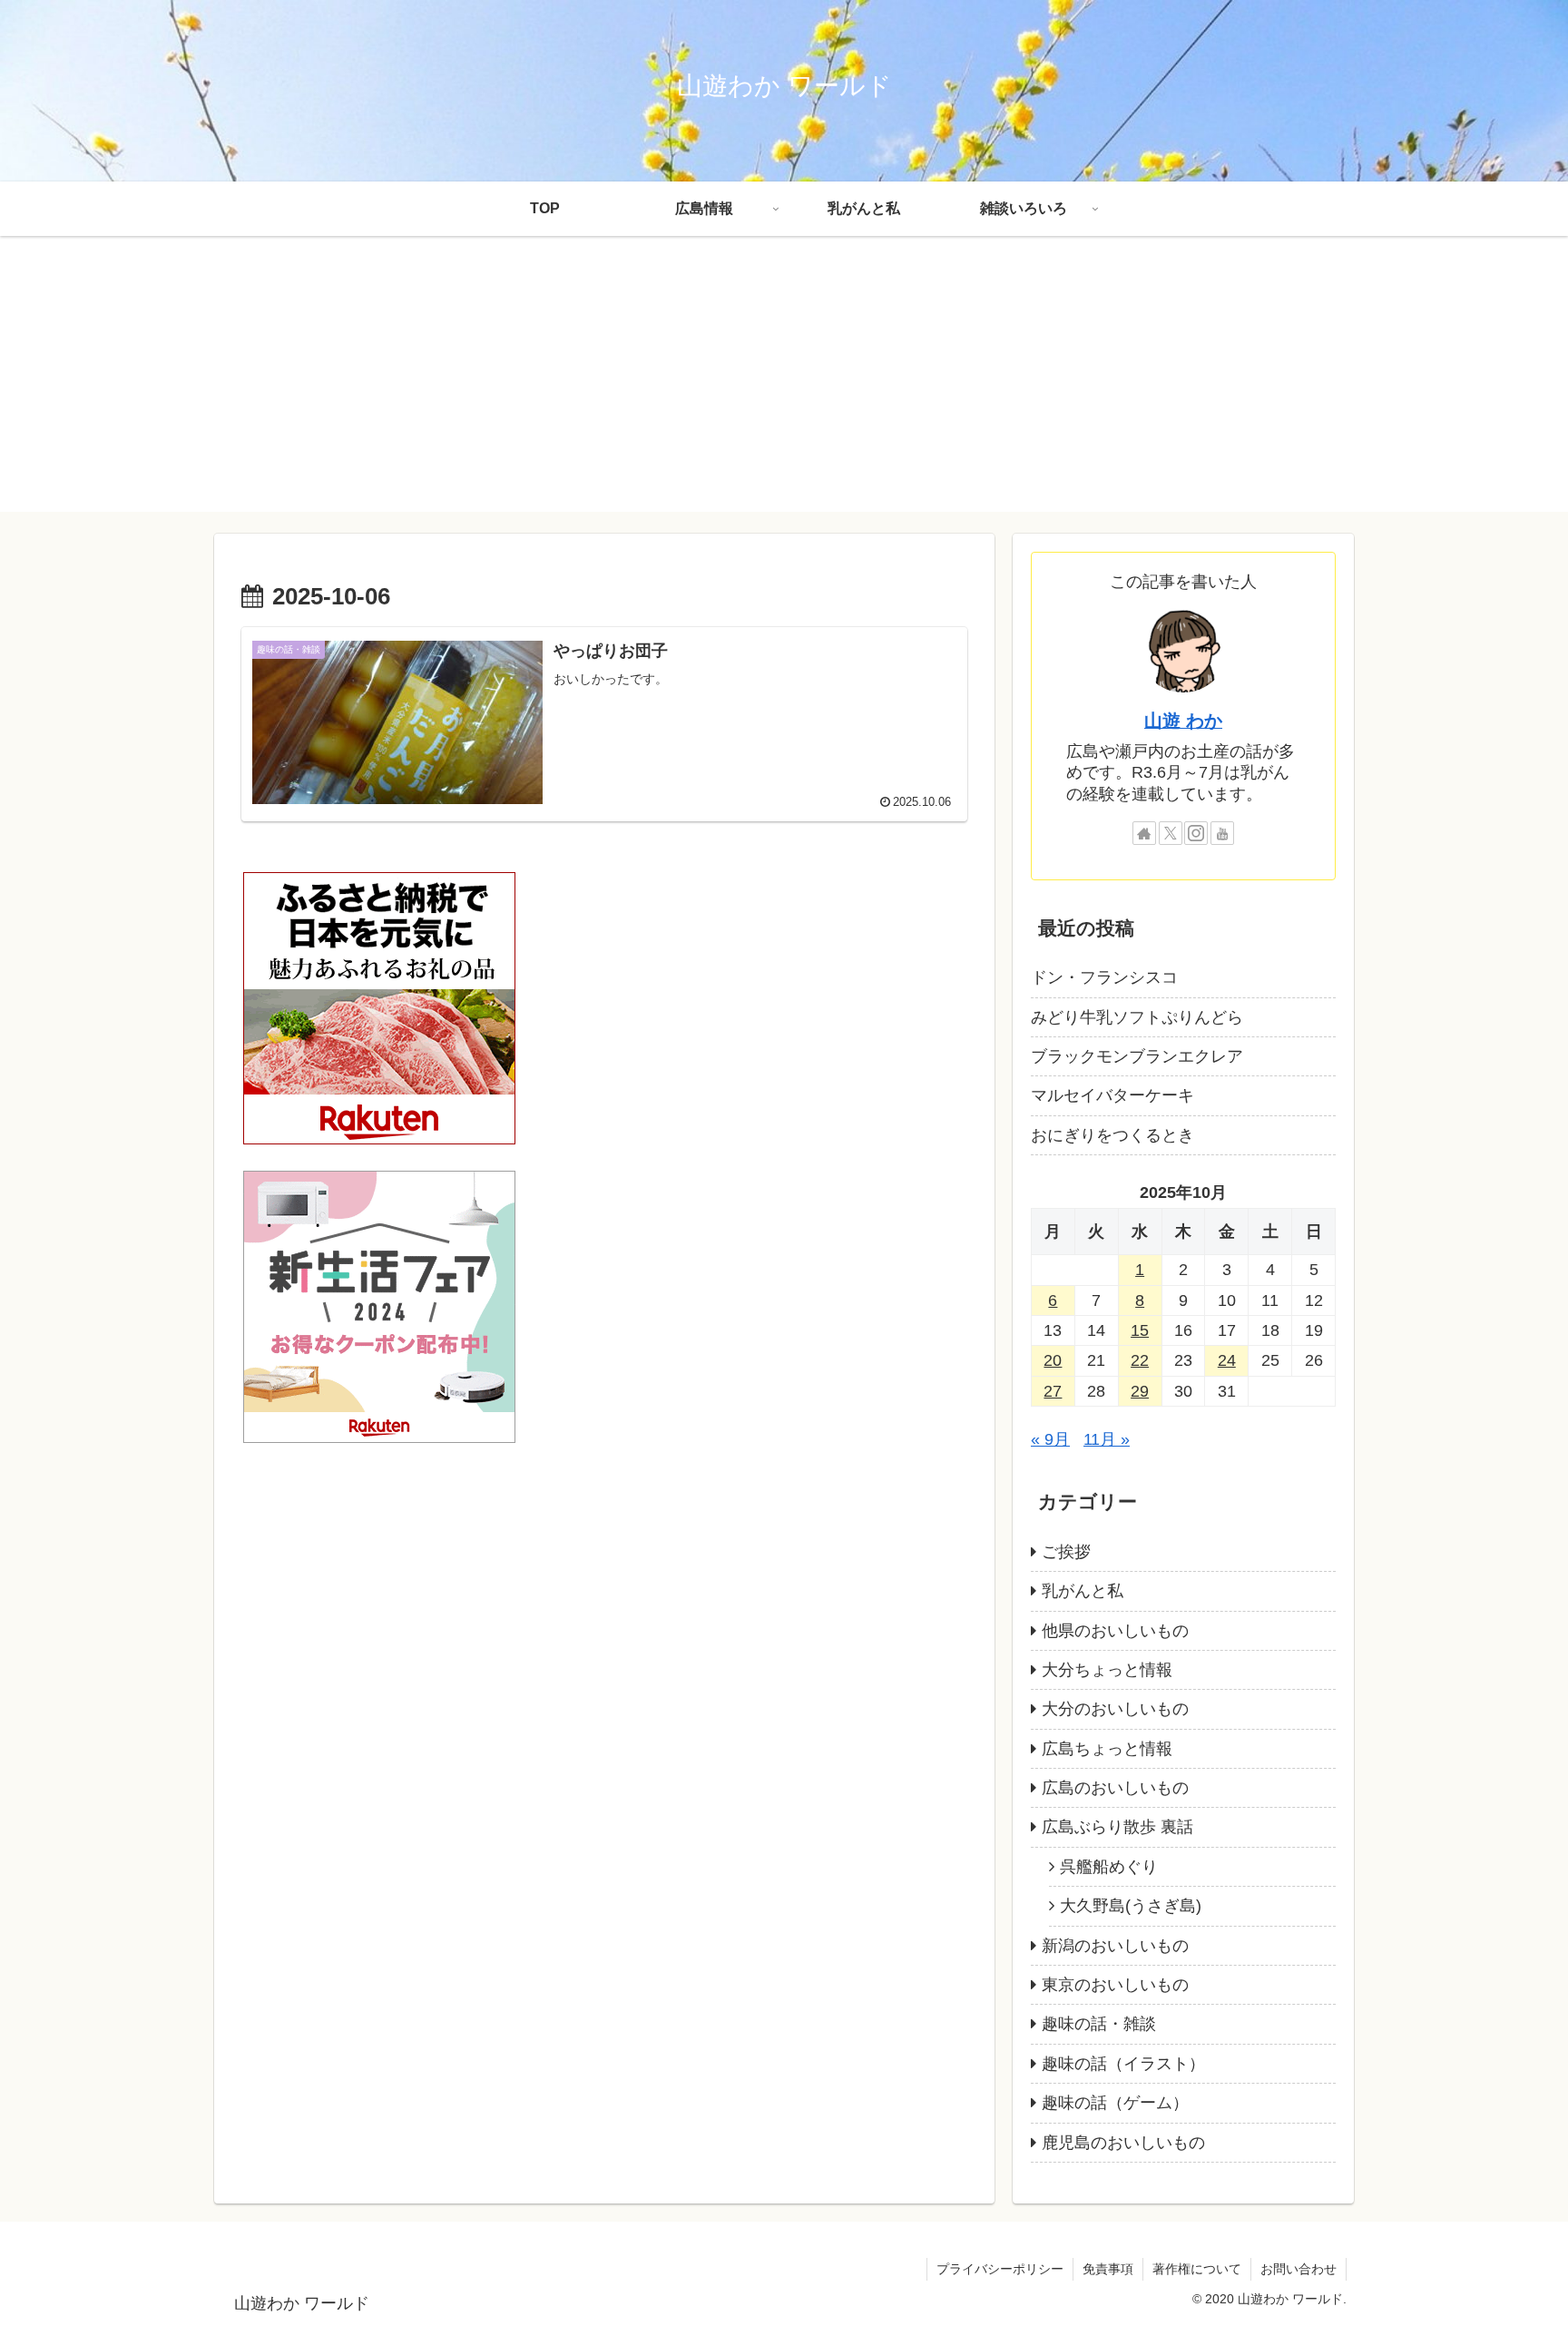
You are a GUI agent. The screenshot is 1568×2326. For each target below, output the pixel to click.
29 (1140, 1391)
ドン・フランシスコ (1104, 977)
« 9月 (1050, 1439)
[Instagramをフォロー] (1196, 833)
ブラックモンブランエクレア (1137, 1056)
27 (1053, 1391)
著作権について (1197, 2269)
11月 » (1107, 1439)
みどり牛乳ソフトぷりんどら (1137, 1017)
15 (1140, 1330)
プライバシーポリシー (1000, 2269)
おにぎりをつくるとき (1112, 1135)
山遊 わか (1183, 721)
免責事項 (1108, 2269)
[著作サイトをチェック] (1144, 833)
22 (1140, 1360)
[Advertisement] (784, 385)
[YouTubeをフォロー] (1222, 833)
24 (1227, 1360)
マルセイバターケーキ (1112, 1095)
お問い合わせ (1298, 2269)
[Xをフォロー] (1171, 833)
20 (1053, 1360)
